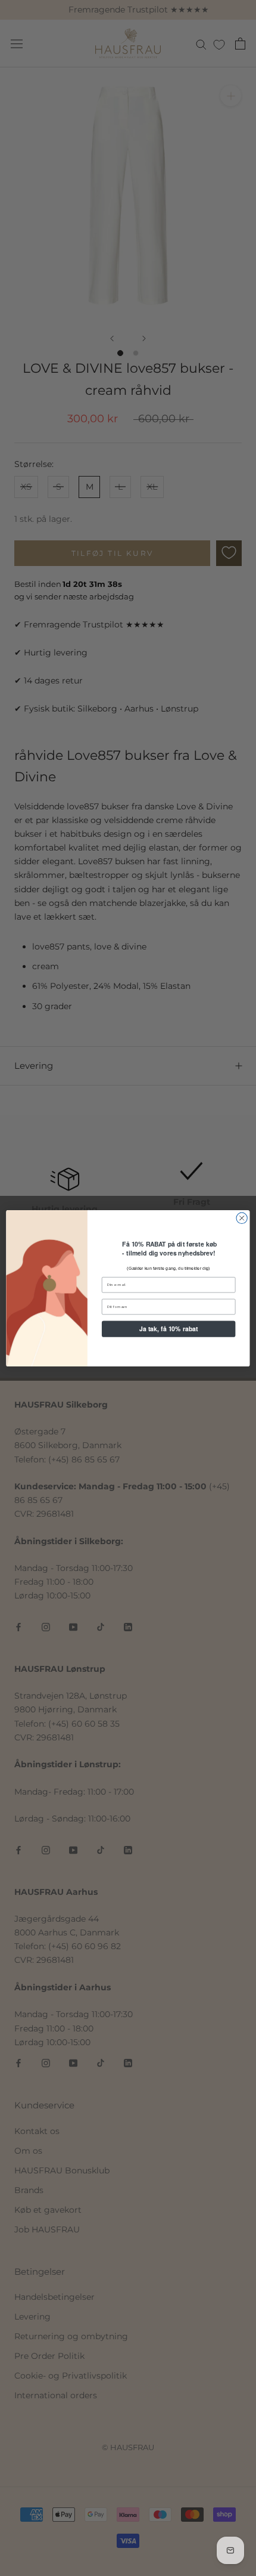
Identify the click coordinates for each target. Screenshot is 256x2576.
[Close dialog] (242, 1218)
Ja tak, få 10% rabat (169, 1329)
